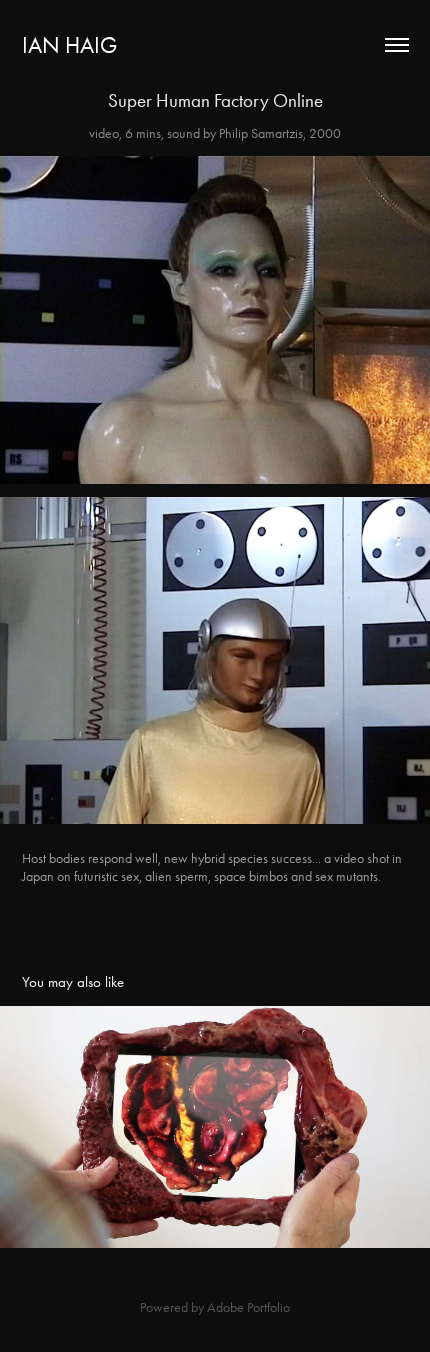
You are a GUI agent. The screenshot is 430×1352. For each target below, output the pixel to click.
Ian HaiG (69, 45)
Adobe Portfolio (248, 1307)
